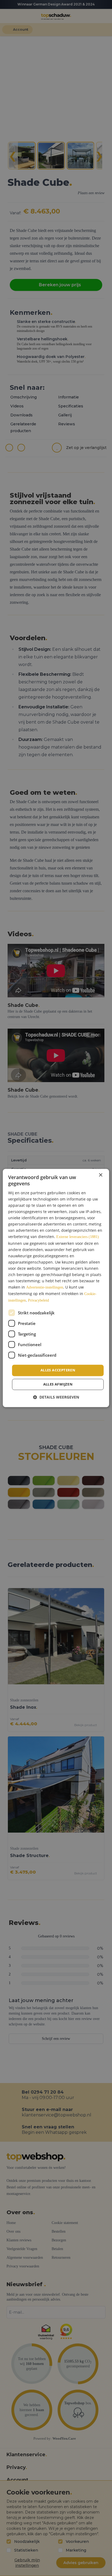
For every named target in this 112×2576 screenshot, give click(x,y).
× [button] (100, 1175)
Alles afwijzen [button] (58, 1384)
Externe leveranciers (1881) (78, 1237)
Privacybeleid (38, 1301)
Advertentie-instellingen (45, 1288)
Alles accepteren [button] (58, 1370)
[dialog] (56, 1288)
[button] (56, 1397)
